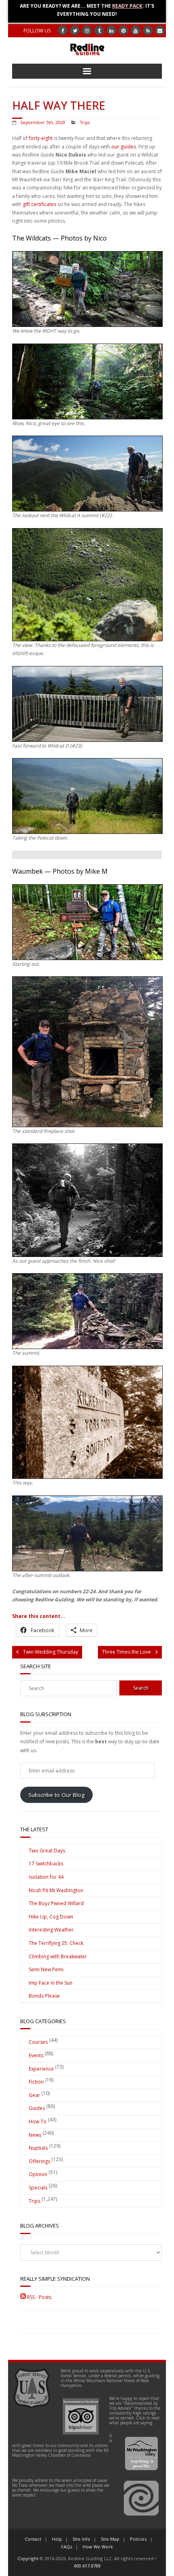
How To (38, 2122)
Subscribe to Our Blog (56, 1795)
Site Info (81, 2539)
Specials (38, 2188)
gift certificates (39, 204)
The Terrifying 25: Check (56, 1943)
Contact (33, 2539)
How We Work (98, 2547)
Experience (41, 2069)
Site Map (110, 2539)
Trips (85, 122)
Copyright (28, 2558)
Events (36, 2055)
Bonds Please (44, 1996)
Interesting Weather (51, 1930)
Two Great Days (47, 1851)
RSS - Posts (39, 2297)
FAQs (67, 2547)
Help (57, 2539)
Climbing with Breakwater (58, 1956)
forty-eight (41, 138)
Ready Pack (127, 6)
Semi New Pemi (46, 1969)
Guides (37, 2108)
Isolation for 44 (46, 1877)
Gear (34, 2095)
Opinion (38, 2174)
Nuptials (38, 2148)
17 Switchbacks (46, 1864)
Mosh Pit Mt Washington (56, 1890)
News (35, 2135)
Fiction (36, 2082)
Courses (38, 2042)
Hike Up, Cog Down (51, 1917)
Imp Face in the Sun (51, 1983)
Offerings (39, 2161)
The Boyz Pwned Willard (56, 1903)
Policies (138, 2539)
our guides (124, 147)
